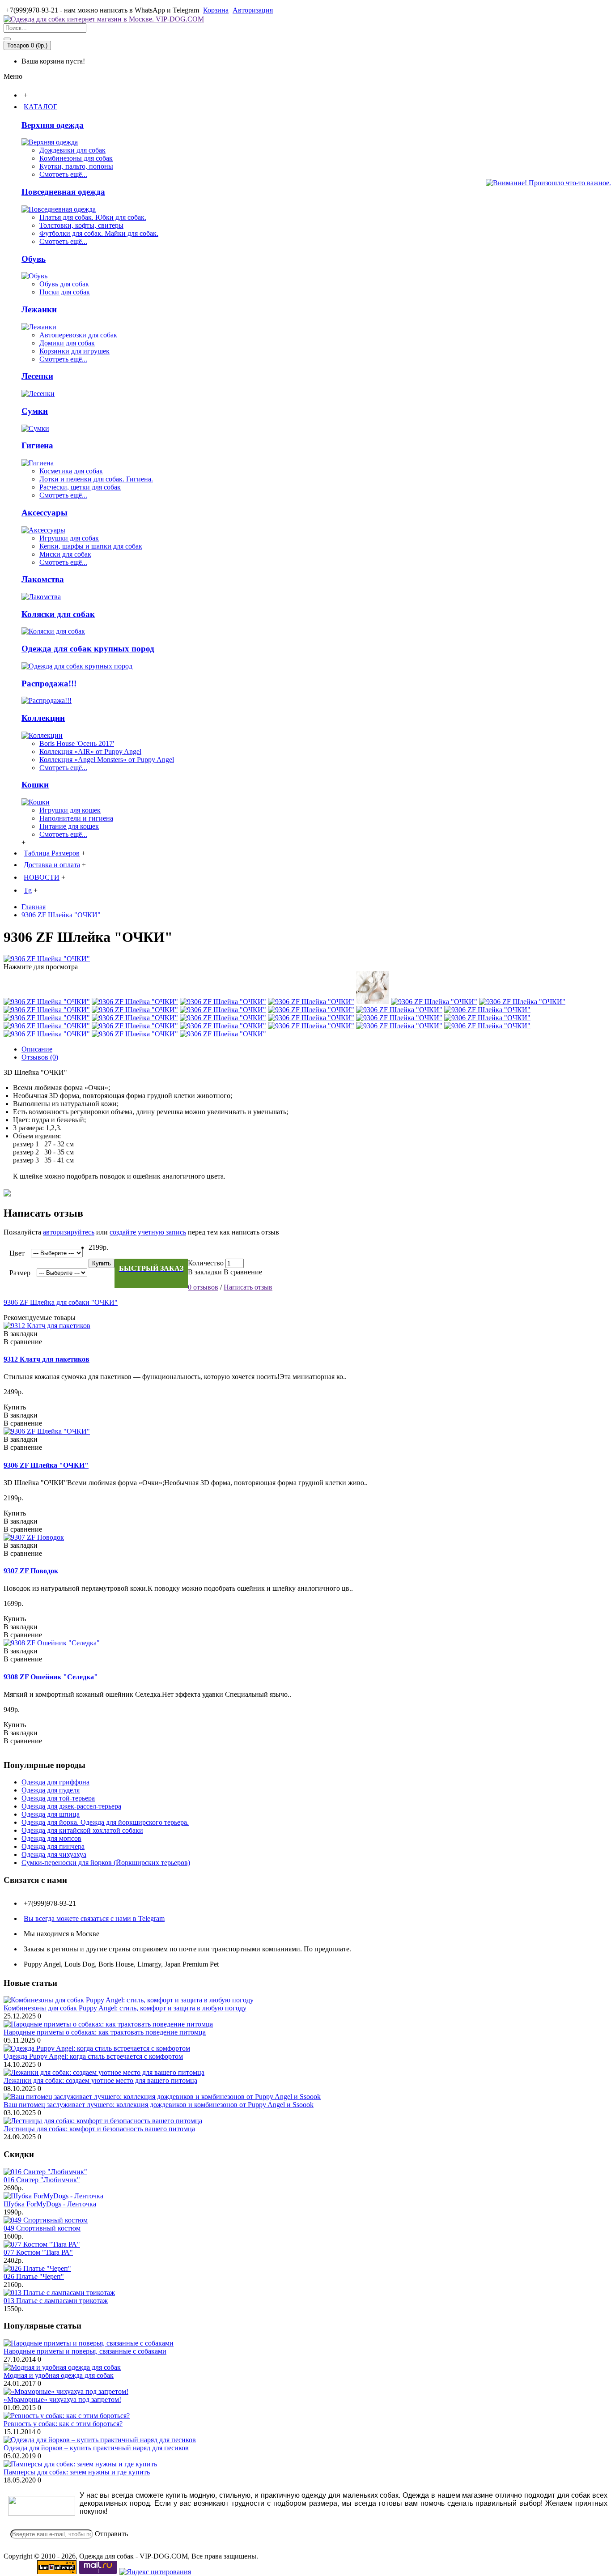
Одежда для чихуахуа (54, 1854)
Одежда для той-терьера (58, 1798)
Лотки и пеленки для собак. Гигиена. (96, 479)
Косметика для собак (71, 471)
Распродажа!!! (49, 683)
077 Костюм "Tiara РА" (38, 2252)
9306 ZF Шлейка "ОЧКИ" (46, 1465)
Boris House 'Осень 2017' (77, 743)
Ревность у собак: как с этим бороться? (63, 2424)
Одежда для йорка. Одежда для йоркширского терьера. (105, 1822)
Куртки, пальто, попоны (76, 166)
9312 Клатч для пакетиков (47, 1359)
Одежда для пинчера (53, 1846)
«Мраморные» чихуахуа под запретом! (62, 2399)
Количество (206, 1263)
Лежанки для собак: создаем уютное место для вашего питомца (100, 2080)
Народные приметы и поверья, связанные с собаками (85, 2351)
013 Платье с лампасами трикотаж (56, 2301)
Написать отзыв (248, 1287)
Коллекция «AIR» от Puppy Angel (90, 752)
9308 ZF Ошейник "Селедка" (51, 1677)
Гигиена (37, 445)
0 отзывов (203, 1287)
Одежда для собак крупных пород (88, 649)
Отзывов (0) (40, 1057)
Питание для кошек (69, 826)
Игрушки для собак (69, 538)
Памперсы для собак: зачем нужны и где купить (77, 2472)
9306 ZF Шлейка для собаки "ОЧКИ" (61, 1302)
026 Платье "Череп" (34, 2276)
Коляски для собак (58, 614)
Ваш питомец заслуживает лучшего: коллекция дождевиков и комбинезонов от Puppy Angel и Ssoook (159, 2105)
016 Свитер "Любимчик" (42, 2180)
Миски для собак (65, 554)
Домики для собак (67, 343)
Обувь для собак (64, 284)
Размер (20, 1273)
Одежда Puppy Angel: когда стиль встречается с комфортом (93, 2056)
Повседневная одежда (63, 192)
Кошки (35, 785)
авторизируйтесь (69, 1232)
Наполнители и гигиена (76, 818)
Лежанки (39, 309)
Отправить (111, 2534)
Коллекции (43, 718)
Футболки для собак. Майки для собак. (99, 233)
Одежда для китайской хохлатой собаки (82, 1830)
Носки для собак (65, 292)
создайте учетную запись (148, 1232)
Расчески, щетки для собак (80, 487)
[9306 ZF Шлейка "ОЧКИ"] (47, 959)
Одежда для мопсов (51, 1838)
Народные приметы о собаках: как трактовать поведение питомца (105, 2032)
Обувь (34, 259)
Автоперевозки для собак (78, 335)
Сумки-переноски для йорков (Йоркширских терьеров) (106, 1863)
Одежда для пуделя (51, 1790)
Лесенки (37, 376)
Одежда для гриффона (55, 1782)
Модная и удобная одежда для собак (59, 2375)
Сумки (35, 411)
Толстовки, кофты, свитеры (81, 225)
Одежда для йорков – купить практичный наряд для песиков (96, 2448)
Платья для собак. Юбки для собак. (93, 217)
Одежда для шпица (51, 1814)
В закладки (205, 1272)
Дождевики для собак (72, 150)
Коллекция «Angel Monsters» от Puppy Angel (107, 760)
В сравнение (243, 1272)
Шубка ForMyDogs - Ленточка (50, 2204)
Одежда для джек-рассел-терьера (71, 1806)
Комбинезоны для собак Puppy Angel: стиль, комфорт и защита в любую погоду (125, 2008)
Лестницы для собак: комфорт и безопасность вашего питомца (99, 2129)
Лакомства (43, 579)
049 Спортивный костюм (42, 2228)
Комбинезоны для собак (76, 158)
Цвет (17, 1253)
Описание (37, 1049)
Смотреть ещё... (63, 174)
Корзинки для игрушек (74, 351)
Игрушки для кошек (70, 810)
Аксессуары (45, 513)
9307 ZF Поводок (31, 1571)
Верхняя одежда (53, 125)
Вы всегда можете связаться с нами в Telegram (94, 1918)
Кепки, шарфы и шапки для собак (91, 546)
